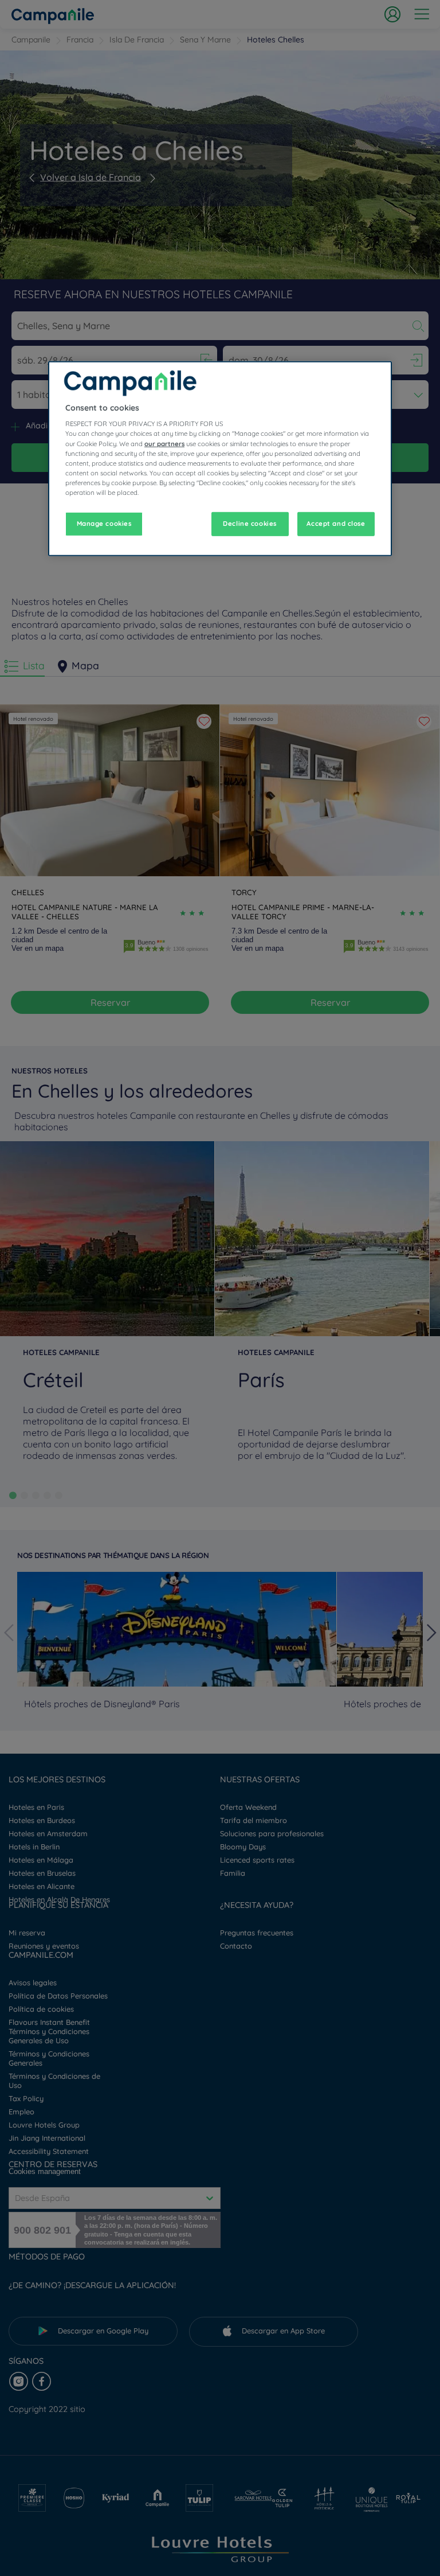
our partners (164, 443)
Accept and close (336, 524)
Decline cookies (250, 524)
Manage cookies (104, 524)
